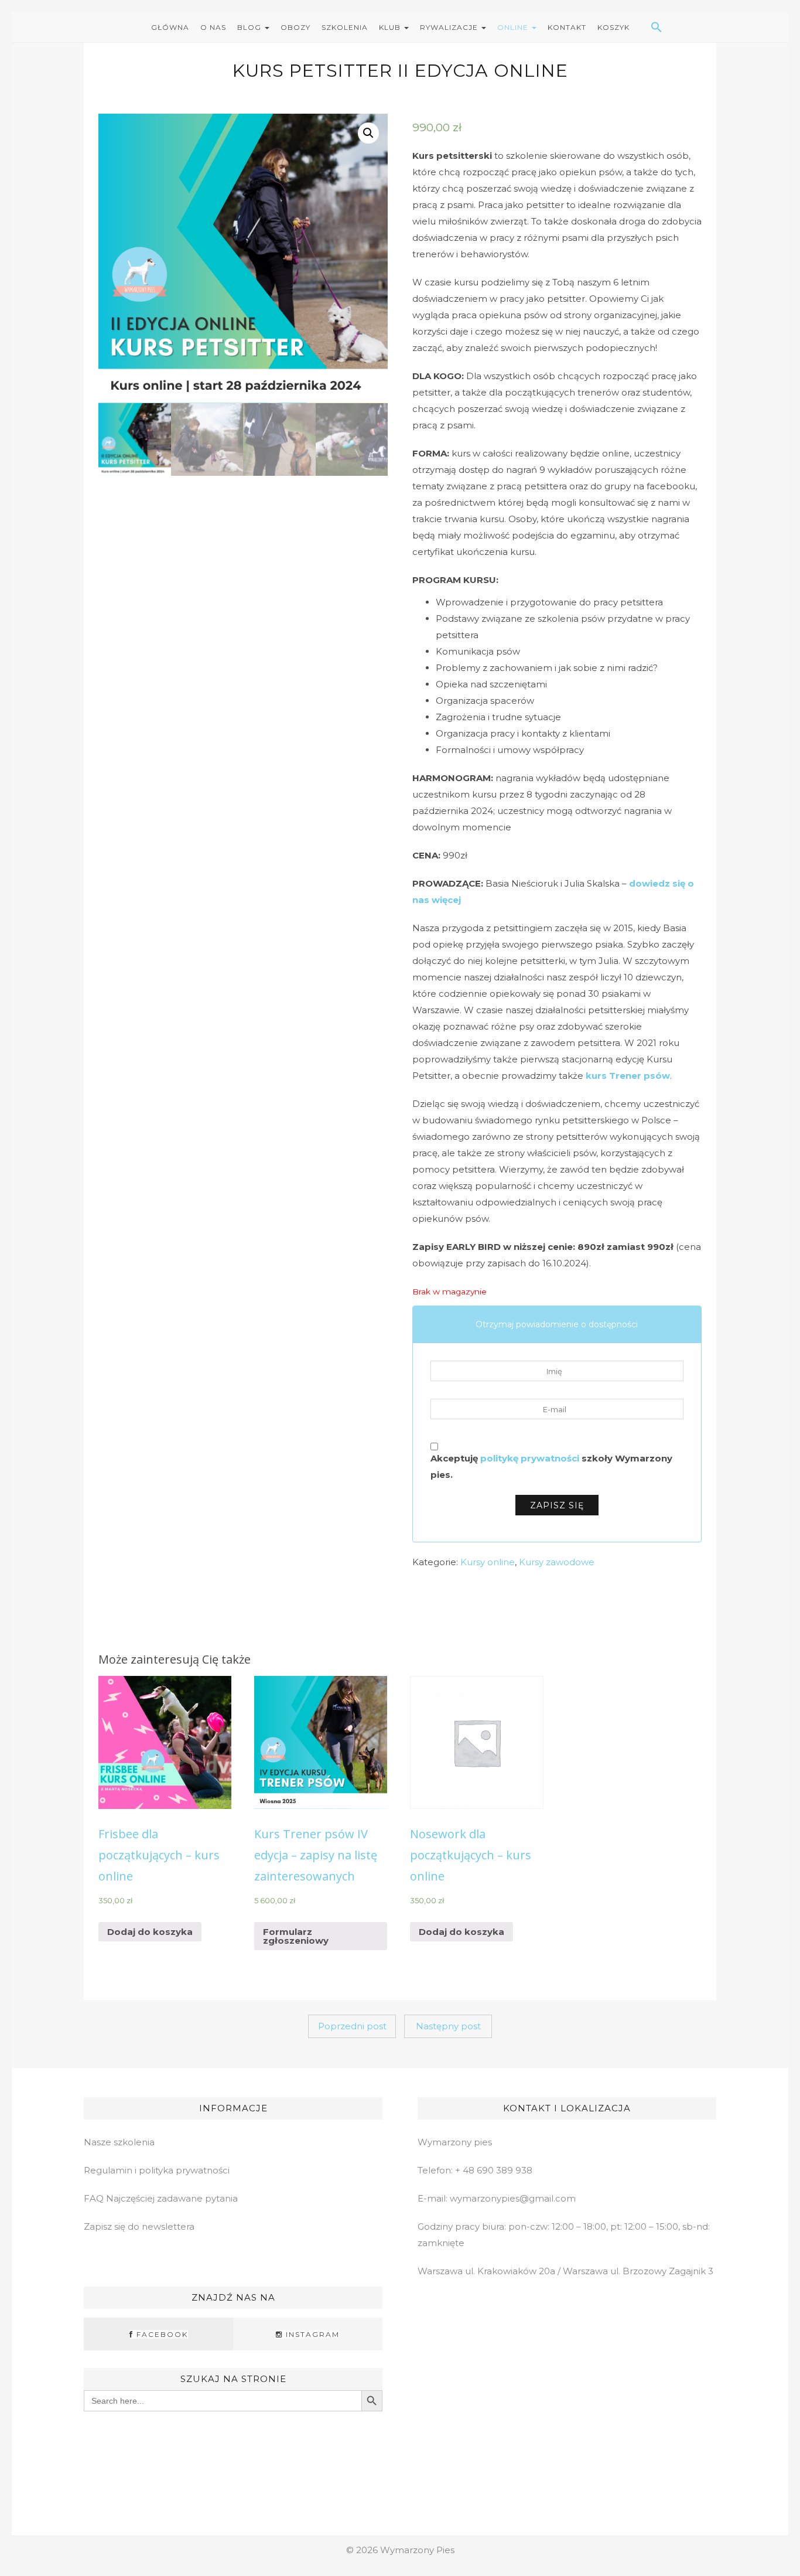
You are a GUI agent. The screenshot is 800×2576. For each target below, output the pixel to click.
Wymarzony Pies (417, 2550)
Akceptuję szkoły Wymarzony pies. (551, 1466)
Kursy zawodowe (557, 1562)
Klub (391, 27)
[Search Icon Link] (642, 27)
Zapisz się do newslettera (139, 2226)
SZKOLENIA (345, 27)
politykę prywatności (530, 1458)
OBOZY (295, 27)
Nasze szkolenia (119, 2142)
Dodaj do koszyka (150, 1932)
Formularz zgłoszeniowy (296, 1936)
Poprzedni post (352, 2026)
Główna (170, 27)
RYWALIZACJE (450, 27)
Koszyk (613, 27)
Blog (250, 27)
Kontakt (567, 27)
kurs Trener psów (628, 1076)
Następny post (448, 2026)
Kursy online (488, 1562)
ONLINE (514, 27)
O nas (213, 27)
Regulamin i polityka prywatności (157, 2170)
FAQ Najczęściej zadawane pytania (161, 2198)
